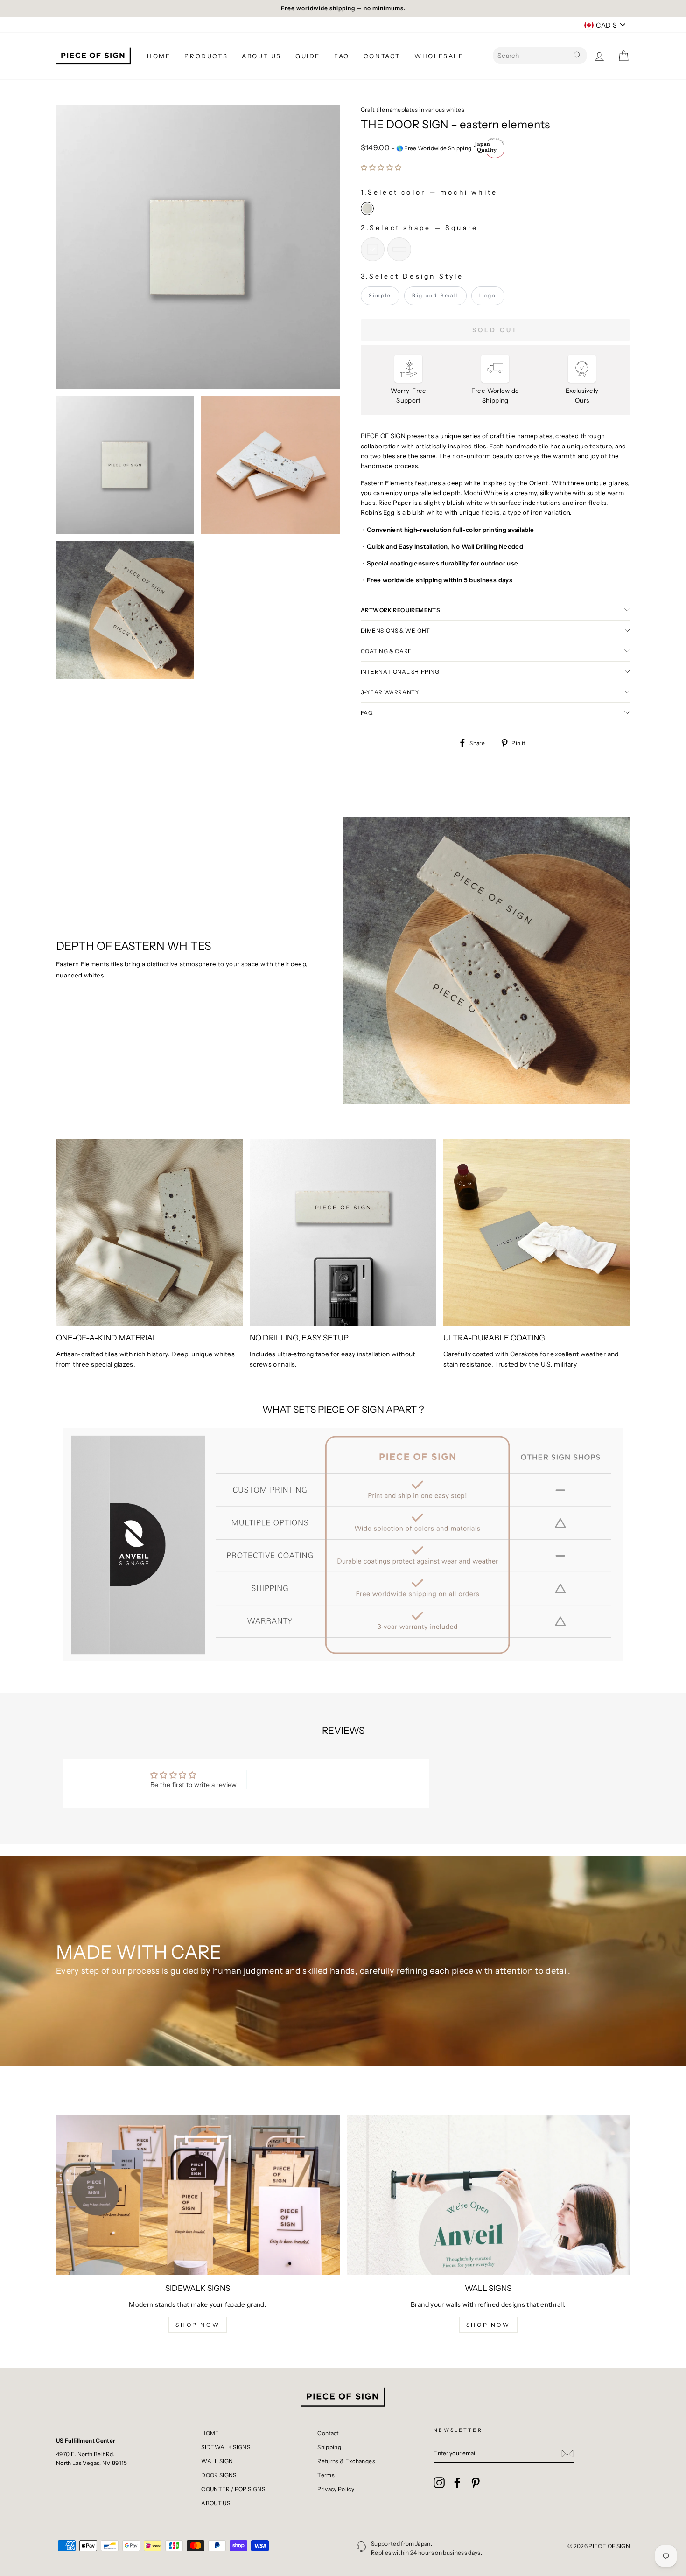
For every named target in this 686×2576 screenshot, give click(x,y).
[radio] (367, 209)
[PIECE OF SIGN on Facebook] (457, 2483)
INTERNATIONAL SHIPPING (400, 672)
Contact (328, 2433)
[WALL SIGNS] (489, 2195)
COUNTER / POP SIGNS (233, 2489)
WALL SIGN (217, 2461)
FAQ (342, 56)
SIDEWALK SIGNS (226, 2447)
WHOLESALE (439, 56)
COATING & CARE (386, 651)
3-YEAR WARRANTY (390, 692)
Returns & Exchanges (346, 2461)
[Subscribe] (567, 2453)
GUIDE (308, 56)
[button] (381, 168)
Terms (326, 2475)
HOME (159, 56)
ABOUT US (262, 56)
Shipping (329, 2447)
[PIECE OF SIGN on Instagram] (439, 2483)
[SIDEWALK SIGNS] (198, 2195)
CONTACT (382, 56)
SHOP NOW (198, 2325)
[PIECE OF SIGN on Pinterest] (476, 2483)
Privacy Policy (336, 2489)
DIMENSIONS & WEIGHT (395, 631)
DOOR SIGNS (219, 2475)
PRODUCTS (206, 56)
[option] (343, 9)
